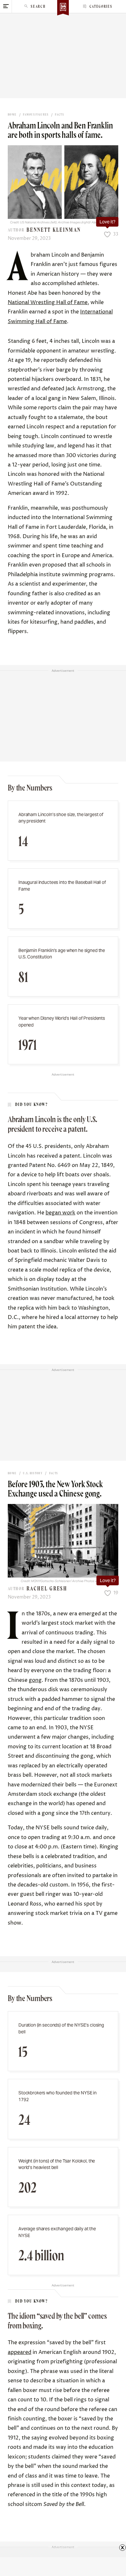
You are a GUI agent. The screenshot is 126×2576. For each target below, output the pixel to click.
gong (35, 1680)
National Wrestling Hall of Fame (48, 302)
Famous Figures (36, 115)
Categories (101, 6)
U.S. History (33, 1473)
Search (38, 6)
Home (12, 115)
